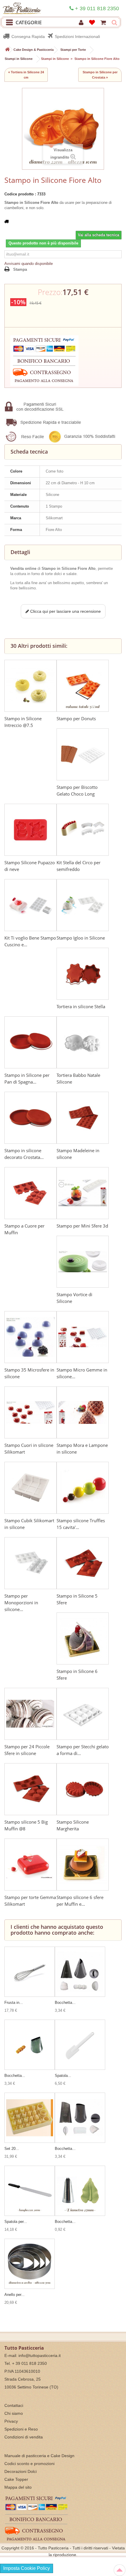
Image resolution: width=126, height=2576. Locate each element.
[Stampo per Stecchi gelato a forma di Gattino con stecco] (83, 1714)
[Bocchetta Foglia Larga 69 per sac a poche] (80, 2191)
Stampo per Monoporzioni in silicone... (21, 1603)
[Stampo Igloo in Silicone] (83, 905)
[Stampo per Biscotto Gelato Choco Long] (83, 754)
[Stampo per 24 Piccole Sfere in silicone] (30, 1714)
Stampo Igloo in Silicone (81, 938)
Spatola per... (16, 2222)
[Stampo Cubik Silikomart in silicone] (30, 1488)
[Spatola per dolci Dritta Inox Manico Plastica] (30, 2191)
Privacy (11, 2421)
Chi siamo (14, 2413)
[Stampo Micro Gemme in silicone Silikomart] (83, 1337)
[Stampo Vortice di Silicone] (83, 1262)
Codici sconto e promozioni (29, 2464)
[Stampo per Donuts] (83, 686)
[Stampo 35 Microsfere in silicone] (30, 1337)
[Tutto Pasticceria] (21, 7)
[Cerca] (114, 23)
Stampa (20, 269)
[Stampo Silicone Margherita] (83, 1789)
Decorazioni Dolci (21, 2471)
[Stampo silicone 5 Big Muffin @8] (30, 1789)
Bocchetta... (65, 2003)
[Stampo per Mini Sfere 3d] (83, 1193)
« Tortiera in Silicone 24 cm (26, 75)
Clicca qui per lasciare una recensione (65, 611)
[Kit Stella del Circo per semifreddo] (83, 830)
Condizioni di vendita (24, 2437)
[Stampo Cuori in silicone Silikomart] (30, 1412)
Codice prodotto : (20, 194)
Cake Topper (16, 2479)
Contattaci (14, 2405)
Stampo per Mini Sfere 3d (82, 1226)
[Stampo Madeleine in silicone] (83, 1118)
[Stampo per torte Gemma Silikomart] (30, 1865)
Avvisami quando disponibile (29, 264)
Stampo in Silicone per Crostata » (100, 75)
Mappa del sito (18, 2487)
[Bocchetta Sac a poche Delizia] (30, 2045)
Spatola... (63, 2076)
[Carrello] (104, 23)
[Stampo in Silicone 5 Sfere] (83, 1563)
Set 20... (12, 2149)
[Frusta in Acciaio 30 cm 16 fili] (30, 1972)
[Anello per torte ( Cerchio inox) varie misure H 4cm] (30, 2264)
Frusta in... (14, 2003)
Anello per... (15, 2295)
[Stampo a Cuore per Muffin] (30, 1193)
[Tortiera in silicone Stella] (83, 974)
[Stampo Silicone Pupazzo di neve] (30, 830)
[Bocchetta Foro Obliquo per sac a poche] (80, 2118)
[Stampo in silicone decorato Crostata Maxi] (30, 1118)
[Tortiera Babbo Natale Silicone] (83, 1042)
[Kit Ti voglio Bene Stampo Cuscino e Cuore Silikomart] (30, 905)
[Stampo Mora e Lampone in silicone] (83, 1412)
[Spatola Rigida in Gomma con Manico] (80, 2045)
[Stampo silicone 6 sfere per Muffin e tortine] (83, 1865)
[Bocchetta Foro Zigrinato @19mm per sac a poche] (80, 1972)
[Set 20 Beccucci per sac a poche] (30, 2118)
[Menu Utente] (82, 23)
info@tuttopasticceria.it (40, 2355)
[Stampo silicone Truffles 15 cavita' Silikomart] (83, 1488)
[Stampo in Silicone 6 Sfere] (83, 1638)
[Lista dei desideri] (93, 23)
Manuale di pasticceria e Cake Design (39, 2456)
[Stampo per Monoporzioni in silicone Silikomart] (30, 1563)
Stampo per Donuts (76, 718)
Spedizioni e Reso (21, 2429)
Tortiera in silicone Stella (81, 1006)
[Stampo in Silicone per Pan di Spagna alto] (30, 1042)
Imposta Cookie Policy (27, 2568)
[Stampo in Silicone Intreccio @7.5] (30, 686)
